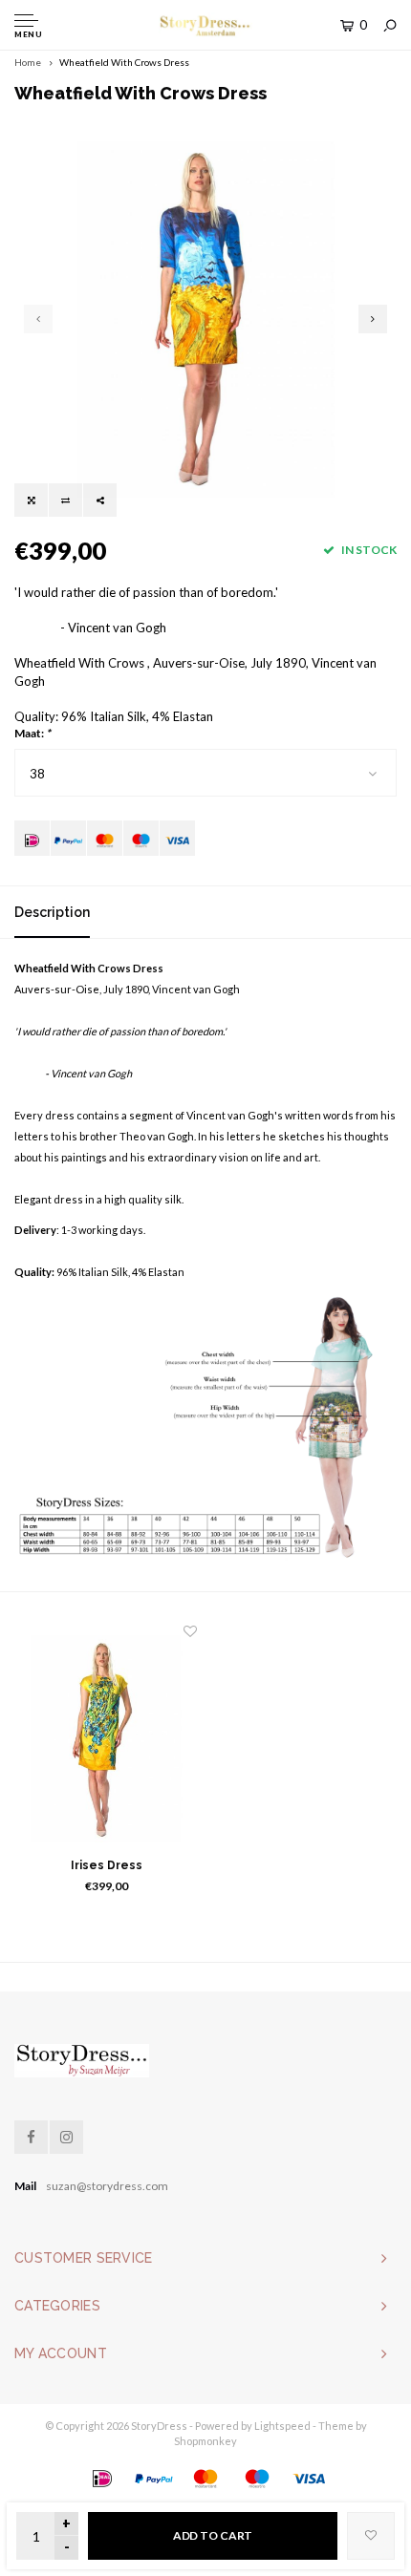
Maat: (32, 733)
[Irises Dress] (106, 1738)
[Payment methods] (32, 838)
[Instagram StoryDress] (66, 2137)
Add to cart (213, 2535)
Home (28, 62)
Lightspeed (282, 2426)
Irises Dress (107, 1865)
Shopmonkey (205, 2441)
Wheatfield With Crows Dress (124, 62)
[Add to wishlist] (371, 2536)
